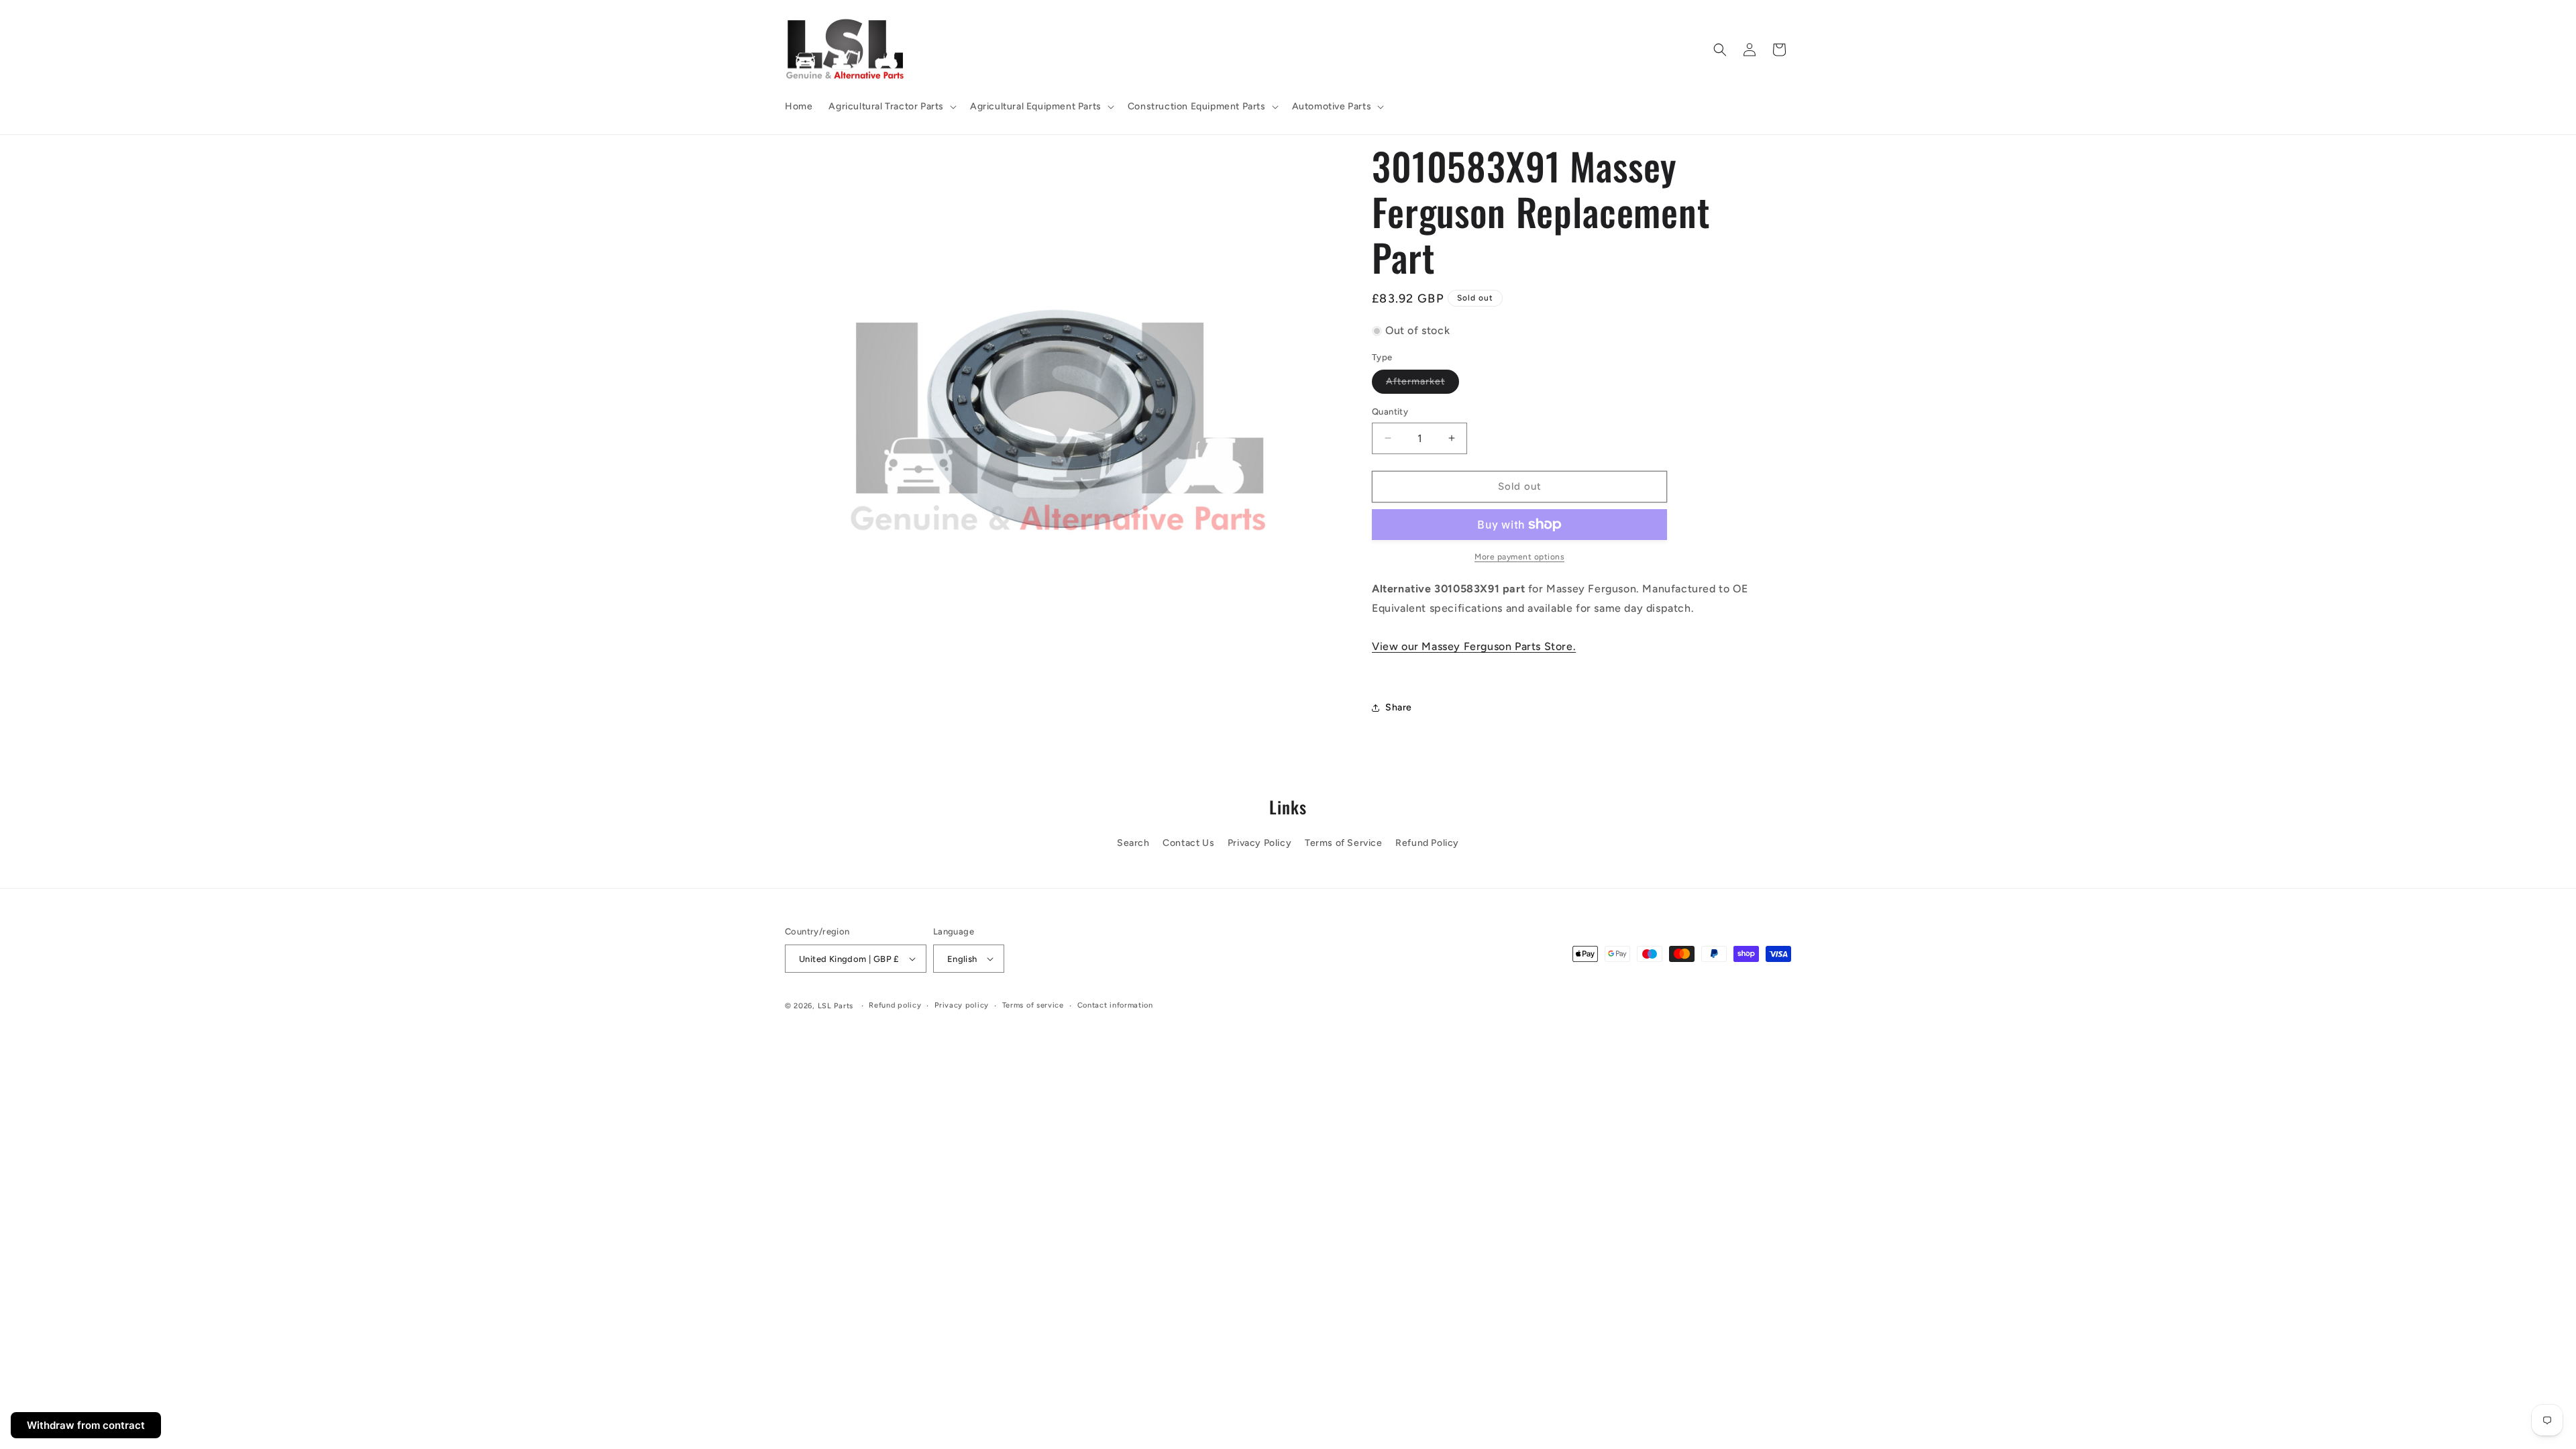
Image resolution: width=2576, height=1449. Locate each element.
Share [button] (1399, 707)
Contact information (1115, 1005)
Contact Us (1188, 843)
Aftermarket (1423, 384)
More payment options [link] (1519, 557)
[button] (891, 107)
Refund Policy (1427, 843)
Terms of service (1033, 1005)
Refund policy (895, 1005)
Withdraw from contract (86, 1425)
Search (1133, 843)
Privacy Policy (1259, 843)
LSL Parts (836, 1006)
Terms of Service (1344, 843)
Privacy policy (962, 1005)
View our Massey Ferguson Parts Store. (1474, 646)
